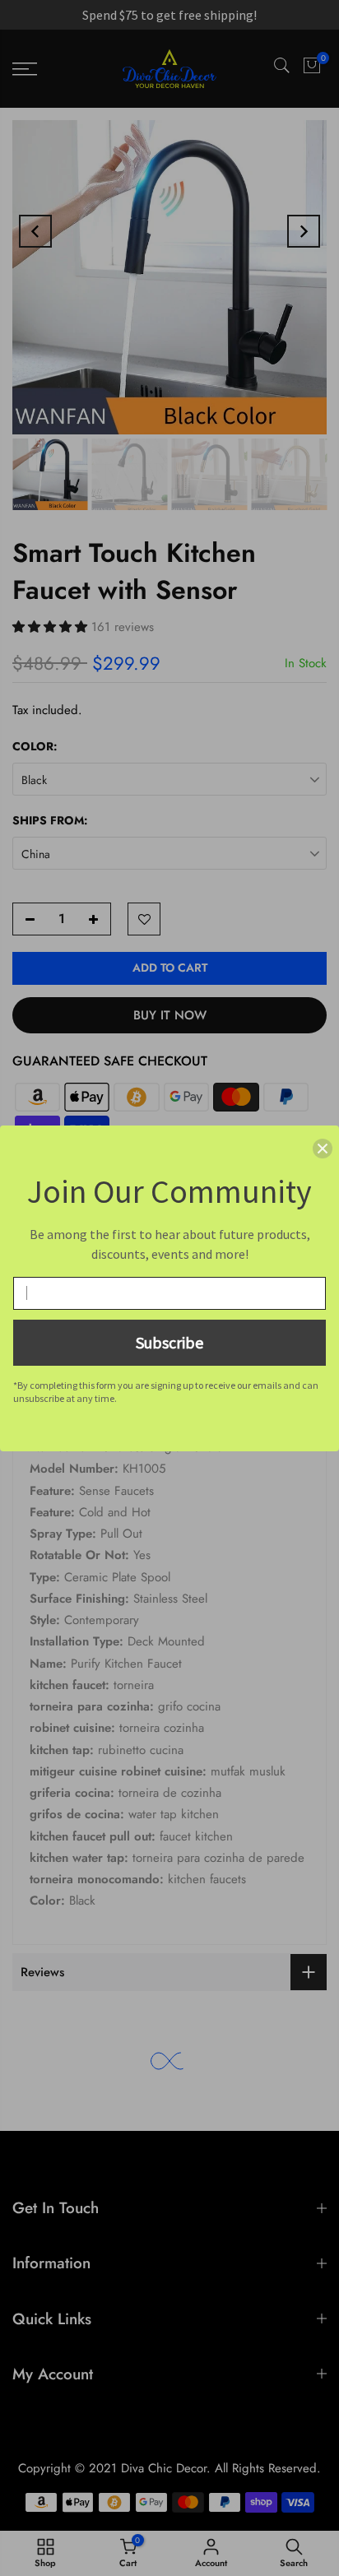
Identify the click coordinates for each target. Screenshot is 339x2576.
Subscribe (169, 1342)
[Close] (323, 1149)
